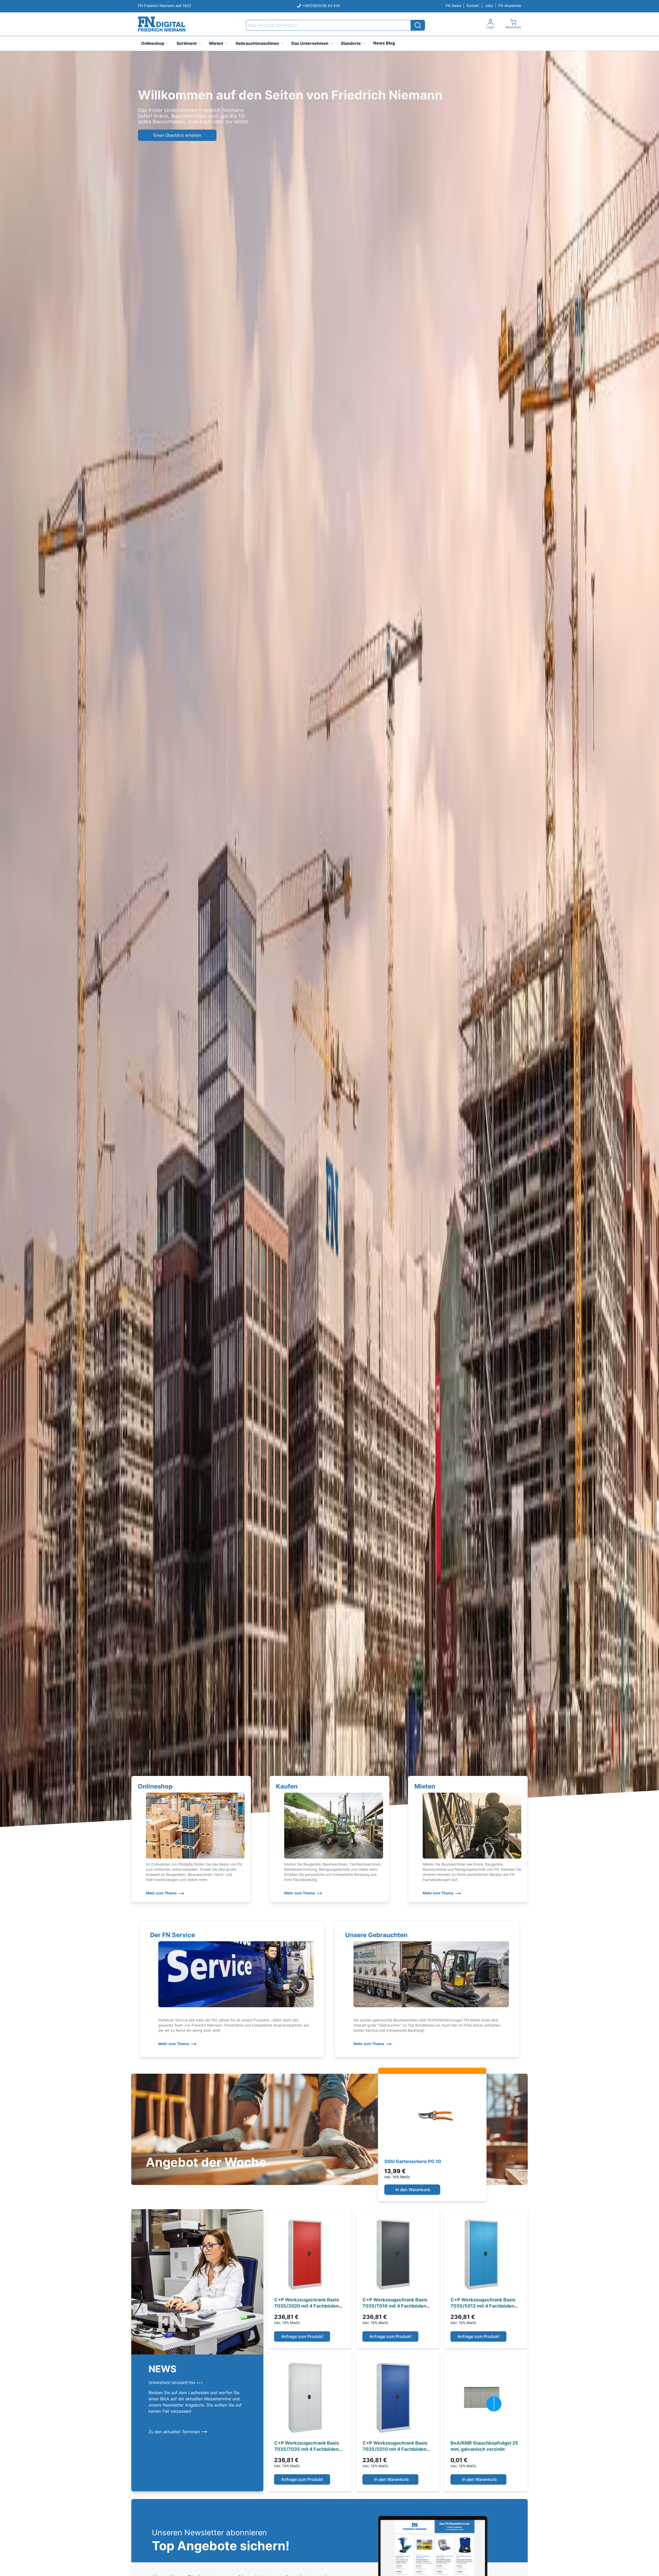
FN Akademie (510, 6)
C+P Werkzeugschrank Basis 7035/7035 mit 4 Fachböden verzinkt (307, 2446)
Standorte (351, 43)
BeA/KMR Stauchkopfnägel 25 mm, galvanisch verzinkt (484, 2446)
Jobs (489, 6)
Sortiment (187, 43)
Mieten (216, 43)
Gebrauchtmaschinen (257, 43)
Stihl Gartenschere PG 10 (413, 2161)
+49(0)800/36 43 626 (321, 6)
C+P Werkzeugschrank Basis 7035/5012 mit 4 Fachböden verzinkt (483, 2303)
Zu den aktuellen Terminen (174, 2432)
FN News (453, 6)
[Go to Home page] (162, 24)
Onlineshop (153, 43)
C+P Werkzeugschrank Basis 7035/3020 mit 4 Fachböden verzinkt (307, 2303)
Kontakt (473, 6)
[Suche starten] (418, 25)
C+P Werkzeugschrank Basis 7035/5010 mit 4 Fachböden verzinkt (395, 2446)
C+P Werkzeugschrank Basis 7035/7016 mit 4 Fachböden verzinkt (395, 2303)
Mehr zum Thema (161, 1893)
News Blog (384, 43)
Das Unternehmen (310, 43)
